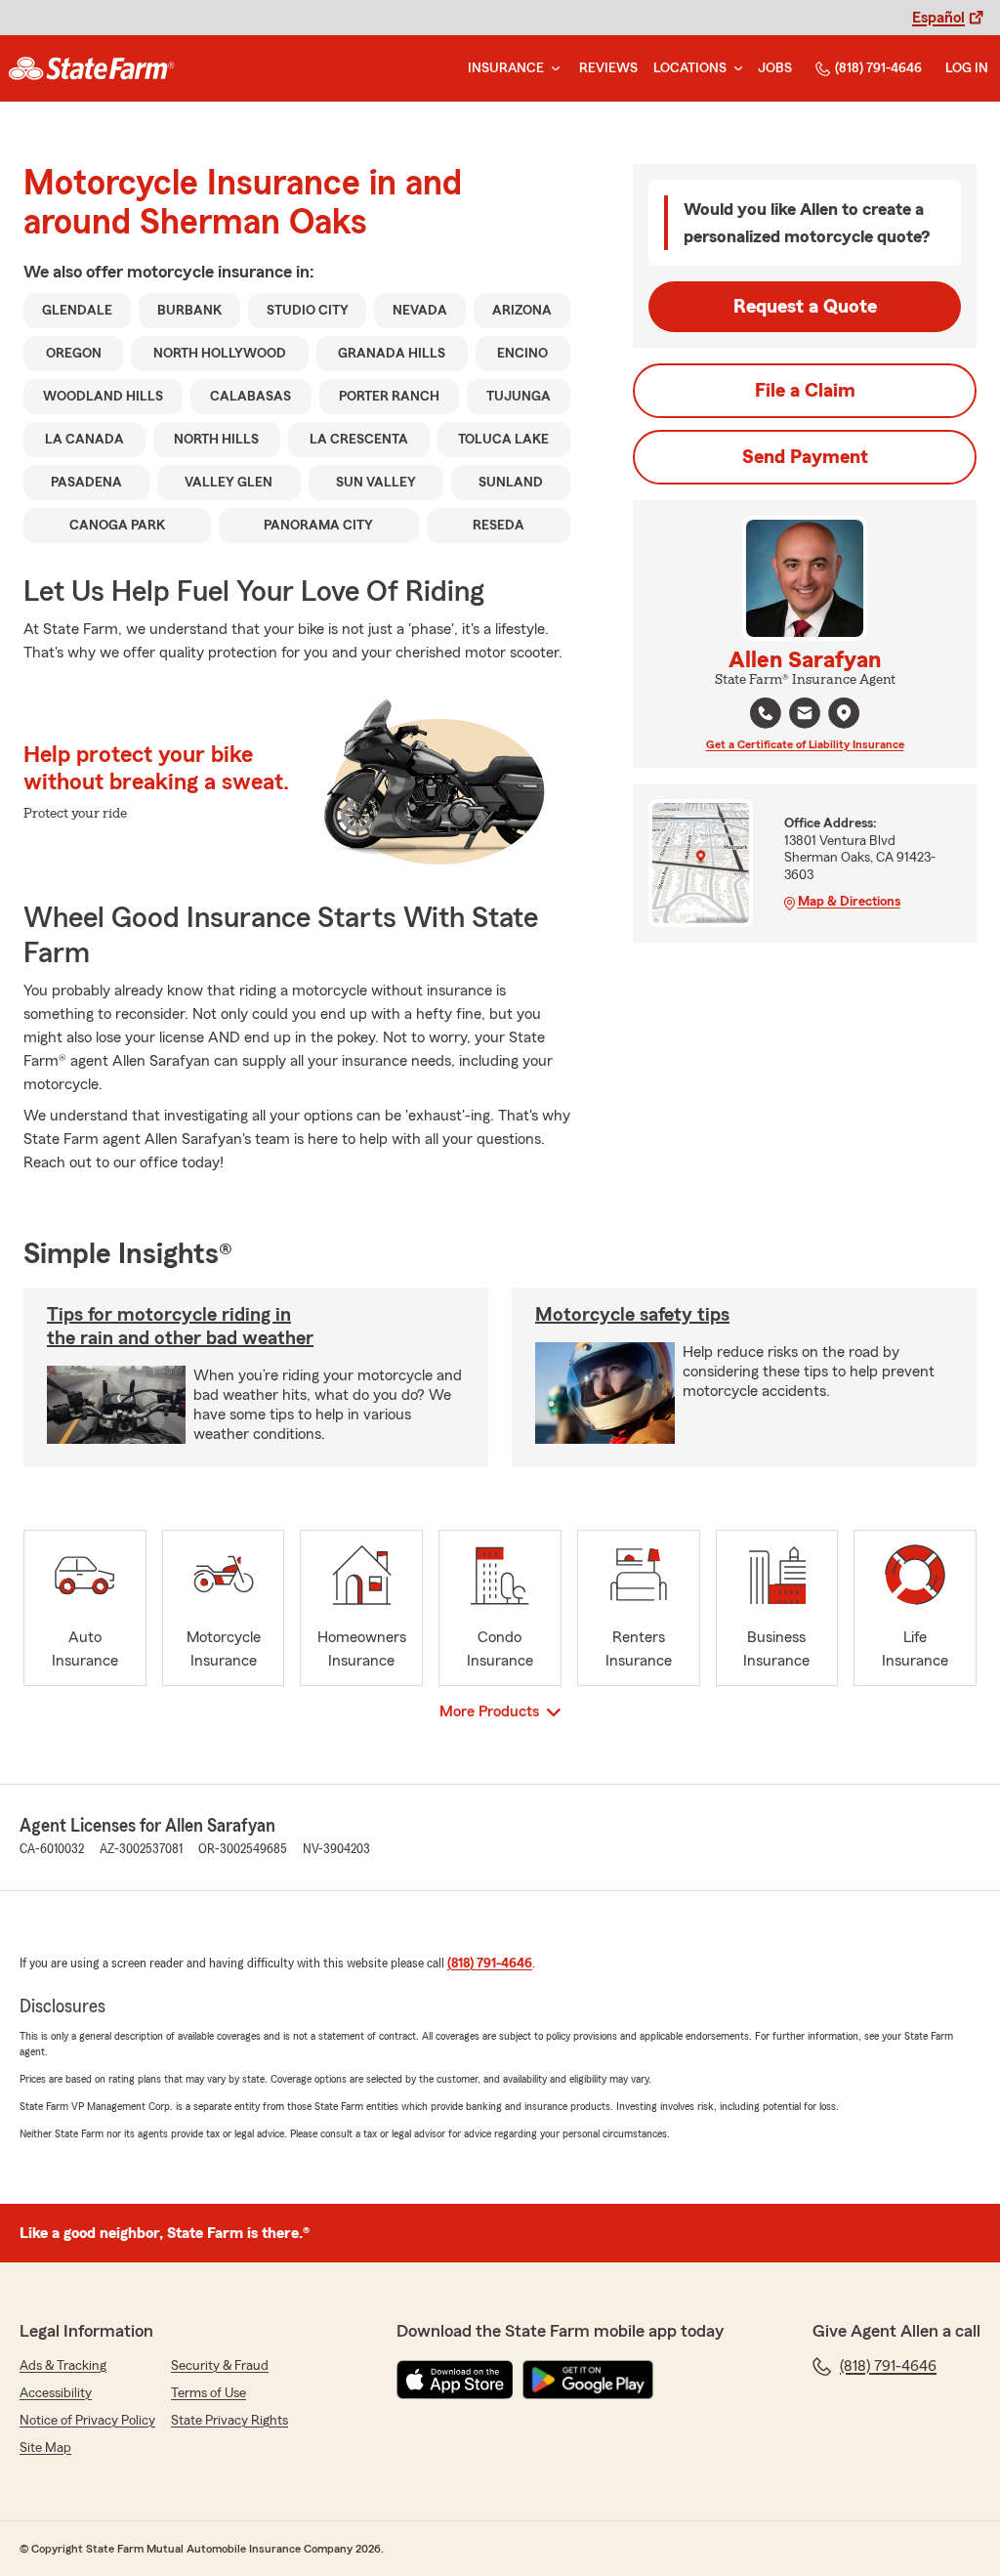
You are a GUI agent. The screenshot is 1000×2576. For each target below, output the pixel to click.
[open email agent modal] (805, 716)
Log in (967, 68)
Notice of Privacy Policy (87, 2421)
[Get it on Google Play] (588, 2380)
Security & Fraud (220, 2366)
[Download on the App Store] (455, 2380)
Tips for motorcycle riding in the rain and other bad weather (180, 1327)
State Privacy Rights (229, 2421)
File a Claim (805, 391)
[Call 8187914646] (766, 713)
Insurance (506, 68)
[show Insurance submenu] (552, 69)
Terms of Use (208, 2393)
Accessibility (56, 2393)
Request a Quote (805, 307)
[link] (91, 68)
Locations (690, 68)
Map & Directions (849, 902)
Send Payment (805, 457)
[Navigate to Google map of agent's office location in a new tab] (844, 713)
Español (938, 18)
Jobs (775, 68)
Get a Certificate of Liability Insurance (805, 744)
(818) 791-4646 (878, 68)
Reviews (608, 68)
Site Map (45, 2448)
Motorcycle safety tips (632, 1315)
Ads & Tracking (63, 2366)
